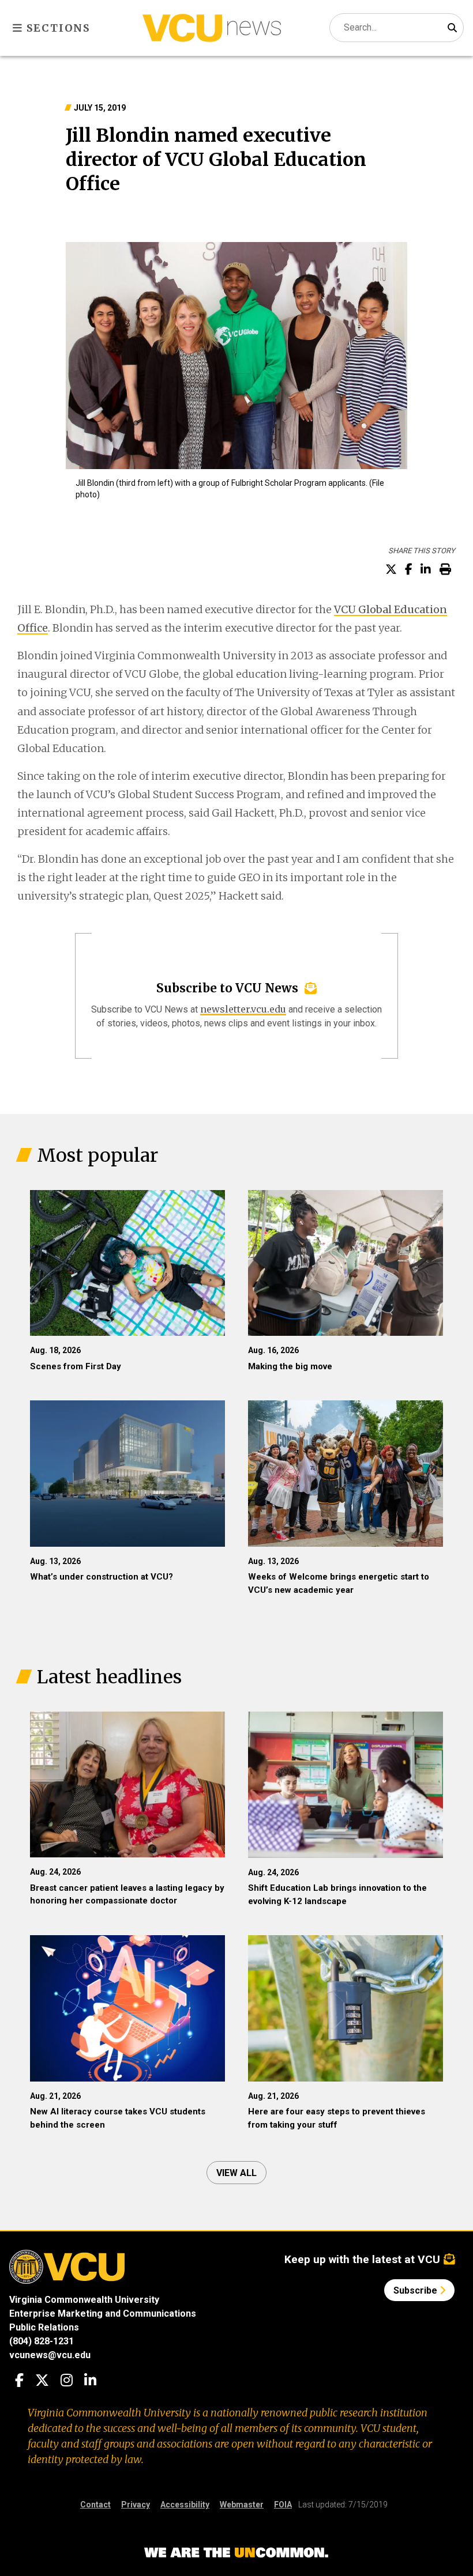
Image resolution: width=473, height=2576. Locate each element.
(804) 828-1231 (42, 2341)
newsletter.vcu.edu (243, 1009)
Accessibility (185, 2505)
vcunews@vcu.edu (50, 2355)
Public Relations (44, 2327)
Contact (95, 2505)
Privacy (136, 2505)
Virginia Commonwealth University (84, 2300)
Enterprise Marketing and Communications (103, 2314)
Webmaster (242, 2505)
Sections (57, 28)
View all (236, 2173)
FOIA (283, 2505)
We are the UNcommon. (236, 2553)
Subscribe (416, 2290)
